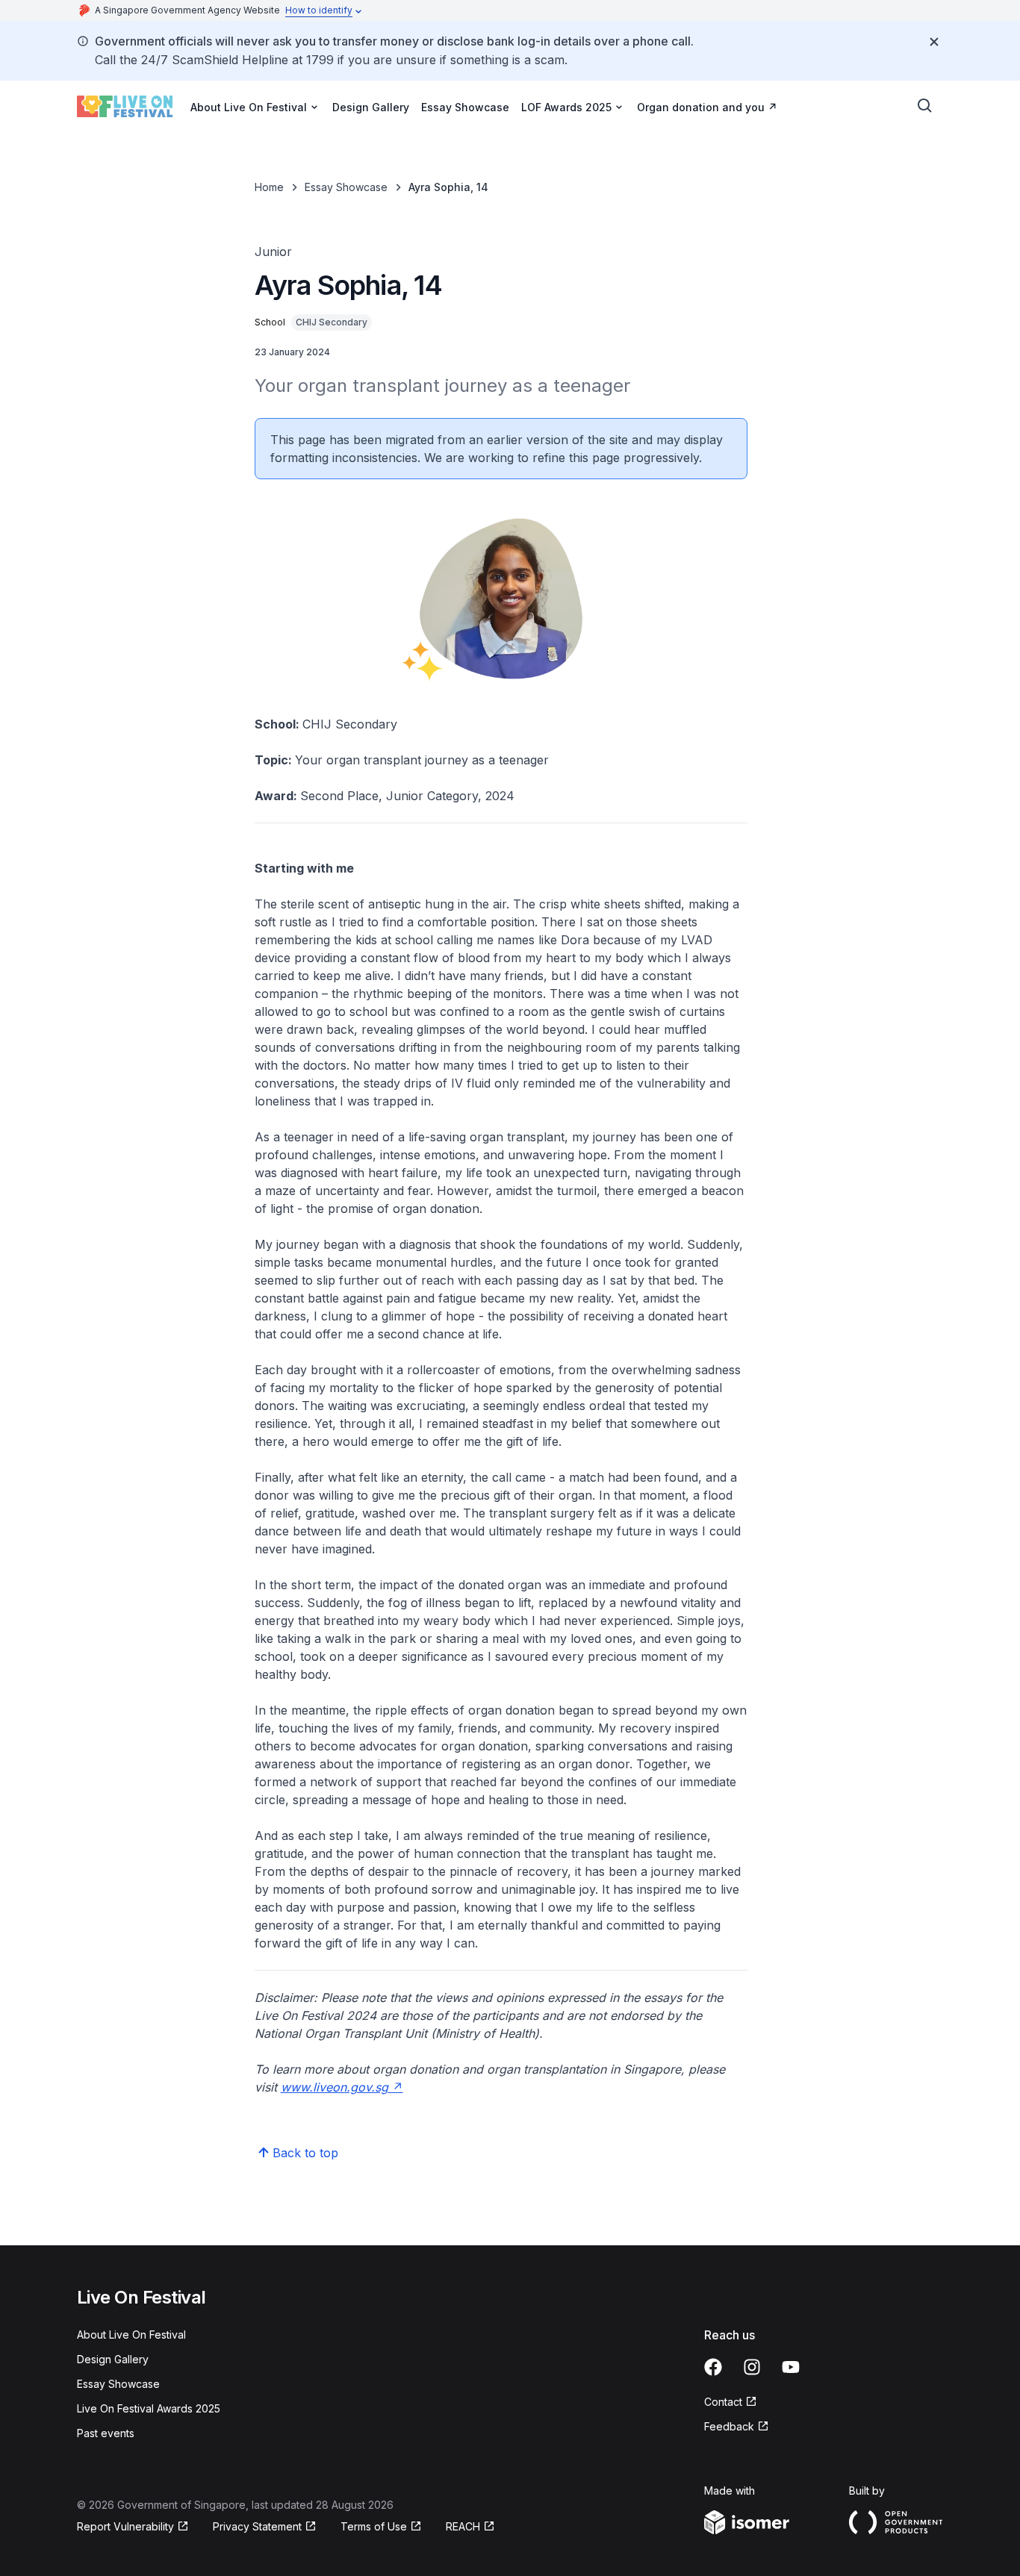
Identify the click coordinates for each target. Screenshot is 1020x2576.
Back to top (305, 2153)
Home (269, 187)
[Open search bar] (925, 106)
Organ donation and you (707, 107)
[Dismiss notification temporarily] (934, 42)
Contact (731, 2402)
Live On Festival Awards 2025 (149, 2408)
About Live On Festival (131, 2335)
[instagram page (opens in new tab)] (752, 2367)
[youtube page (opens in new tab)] (791, 2367)
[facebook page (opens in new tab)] (713, 2367)
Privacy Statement (259, 2527)
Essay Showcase (465, 107)
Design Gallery (371, 107)
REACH (470, 2527)
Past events (106, 2433)
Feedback (737, 2427)
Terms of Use (381, 2527)
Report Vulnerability (125, 2527)
